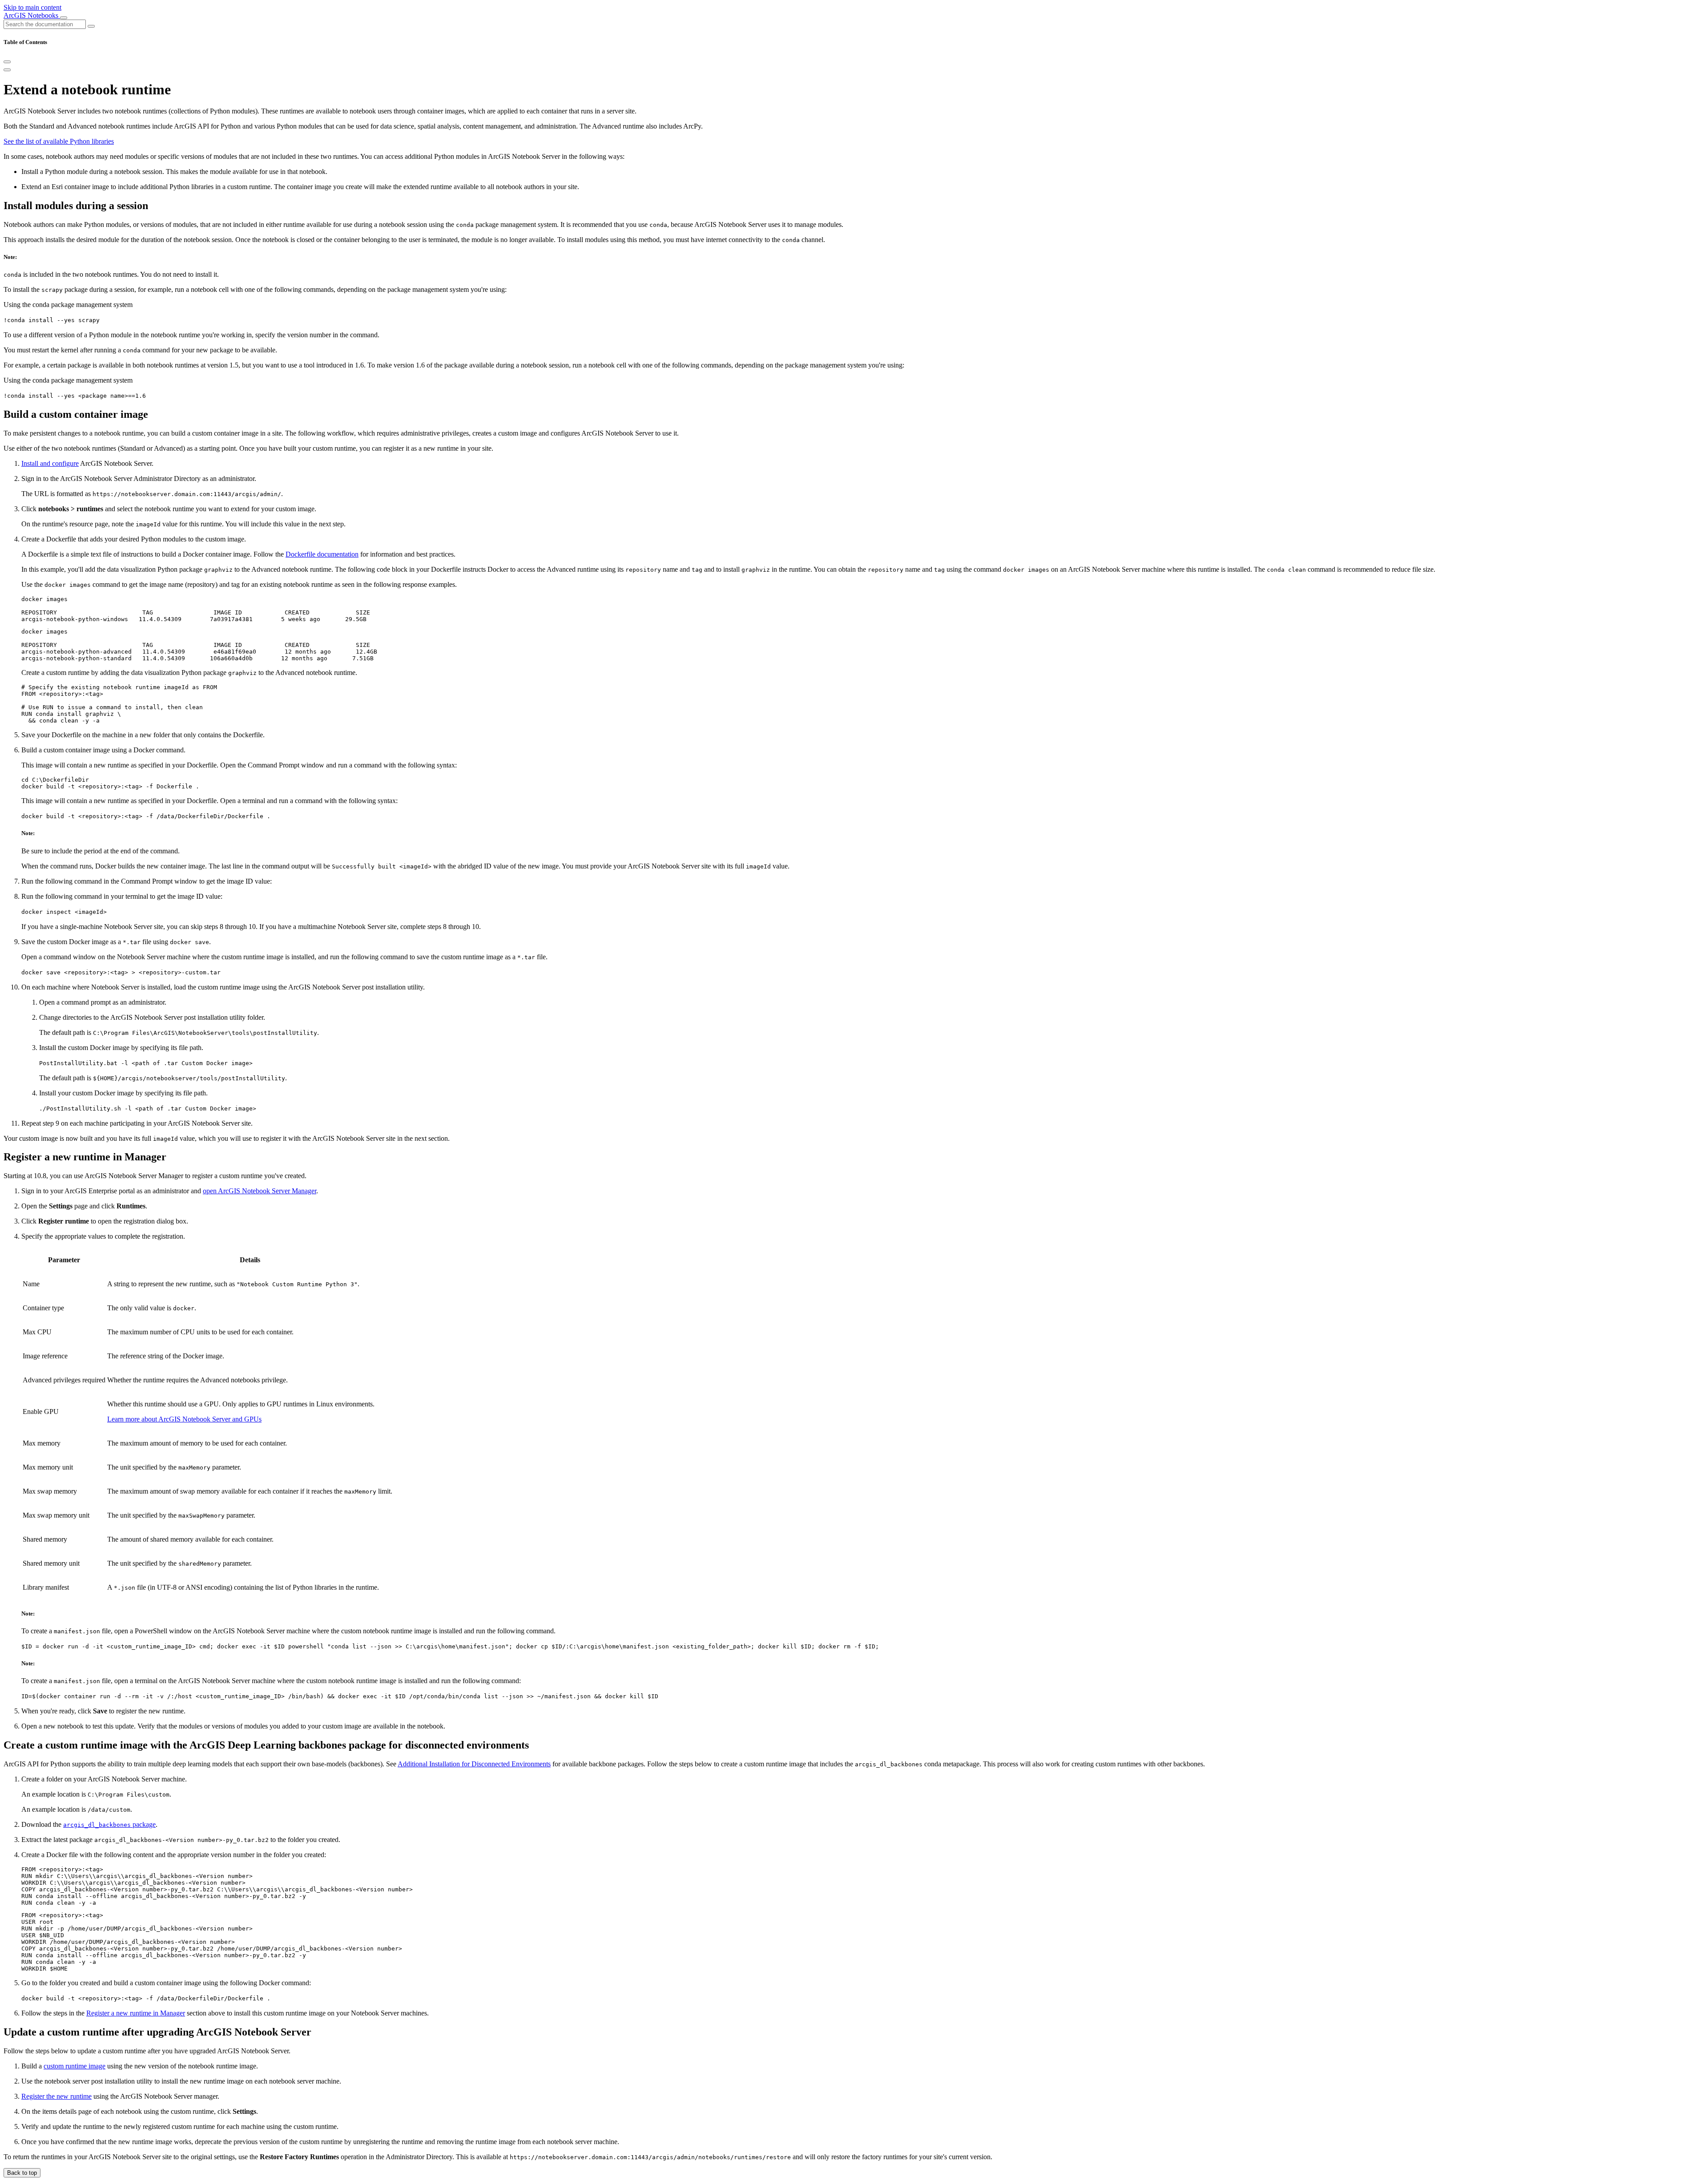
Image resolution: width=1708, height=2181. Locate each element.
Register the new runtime (56, 2096)
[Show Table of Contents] (7, 70)
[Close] (7, 62)
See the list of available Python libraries (59, 141)
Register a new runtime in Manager (136, 2013)
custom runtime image (75, 2066)
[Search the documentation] (91, 26)
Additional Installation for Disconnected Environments (474, 1764)
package (109, 1824)
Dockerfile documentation (322, 554)
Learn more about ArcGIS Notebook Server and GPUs (184, 1419)
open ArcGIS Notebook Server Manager (260, 1191)
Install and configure (50, 463)
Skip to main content (32, 7)
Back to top (22, 2173)
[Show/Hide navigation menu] (64, 18)
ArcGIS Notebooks (32, 15)
